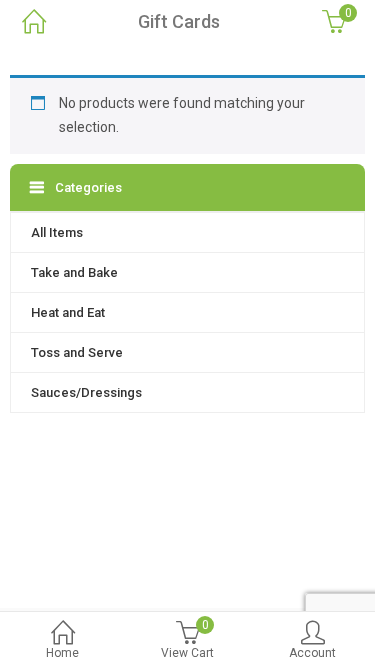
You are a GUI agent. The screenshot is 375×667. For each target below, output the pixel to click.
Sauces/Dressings (86, 392)
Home (62, 653)
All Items (57, 232)
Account (312, 653)
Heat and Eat (68, 312)
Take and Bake (74, 272)
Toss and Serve (77, 352)
